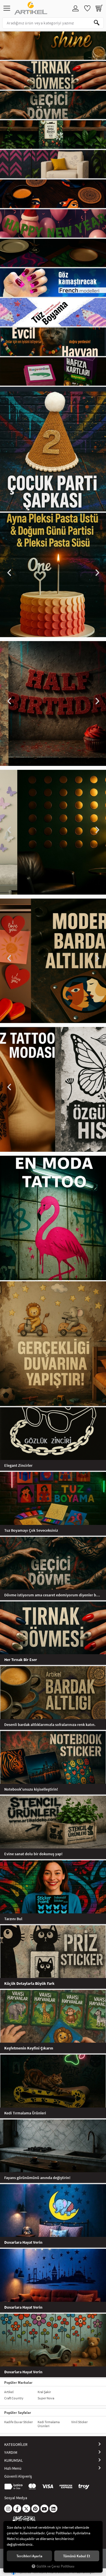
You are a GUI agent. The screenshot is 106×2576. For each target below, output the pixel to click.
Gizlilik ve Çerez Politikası (55, 2566)
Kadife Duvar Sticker (19, 2422)
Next (97, 573)
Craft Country (14, 2398)
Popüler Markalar (18, 2382)
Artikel (9, 2392)
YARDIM (11, 2452)
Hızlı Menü (13, 2468)
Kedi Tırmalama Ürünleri (49, 2424)
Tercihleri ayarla (29, 2556)
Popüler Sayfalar (18, 2412)
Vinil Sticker (79, 2422)
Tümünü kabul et (77, 2556)
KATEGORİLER (16, 2444)
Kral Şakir (44, 2392)
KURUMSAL (14, 2460)
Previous (9, 573)
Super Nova (46, 2398)
